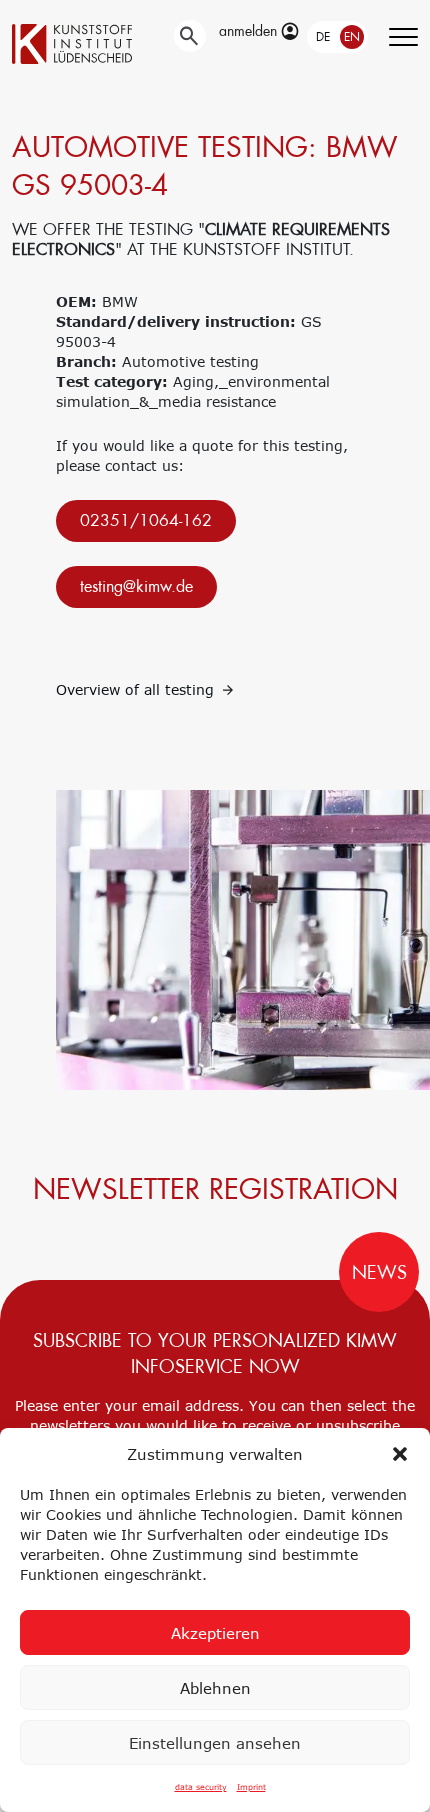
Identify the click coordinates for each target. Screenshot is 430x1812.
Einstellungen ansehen (215, 1743)
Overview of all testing (137, 689)
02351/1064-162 (146, 520)
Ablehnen (215, 1688)
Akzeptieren (215, 1633)
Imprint (251, 1787)
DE (323, 37)
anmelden (250, 31)
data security (201, 1787)
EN (352, 37)
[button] (400, 1454)
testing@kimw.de (136, 586)
